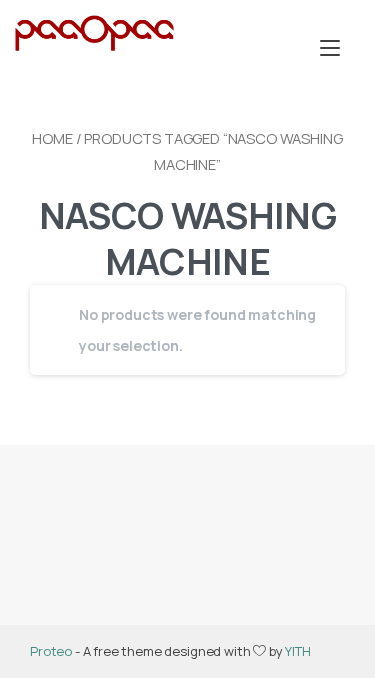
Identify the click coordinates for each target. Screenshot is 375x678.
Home (52, 138)
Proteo (51, 651)
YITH (297, 651)
